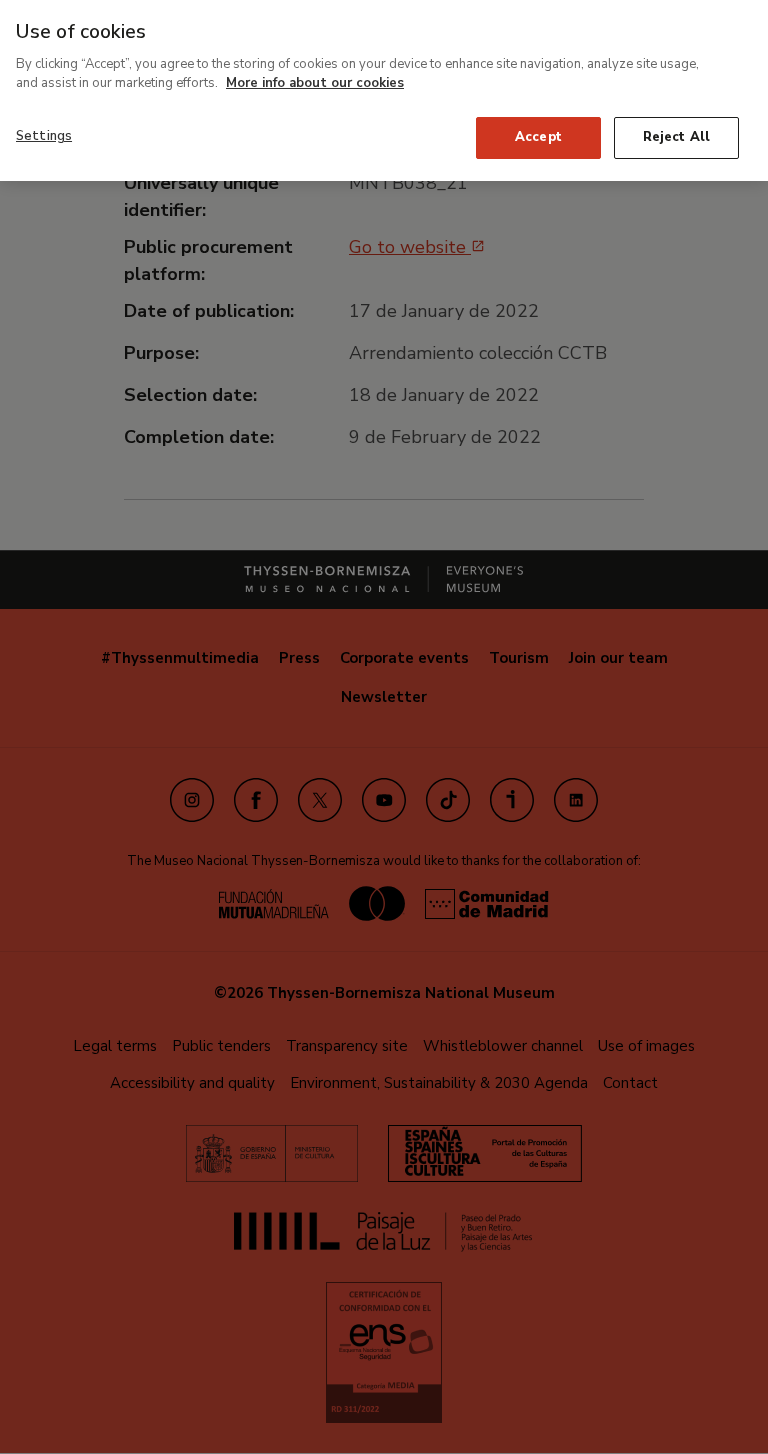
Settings (44, 136)
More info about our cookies (315, 83)
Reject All (676, 137)
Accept (538, 137)
